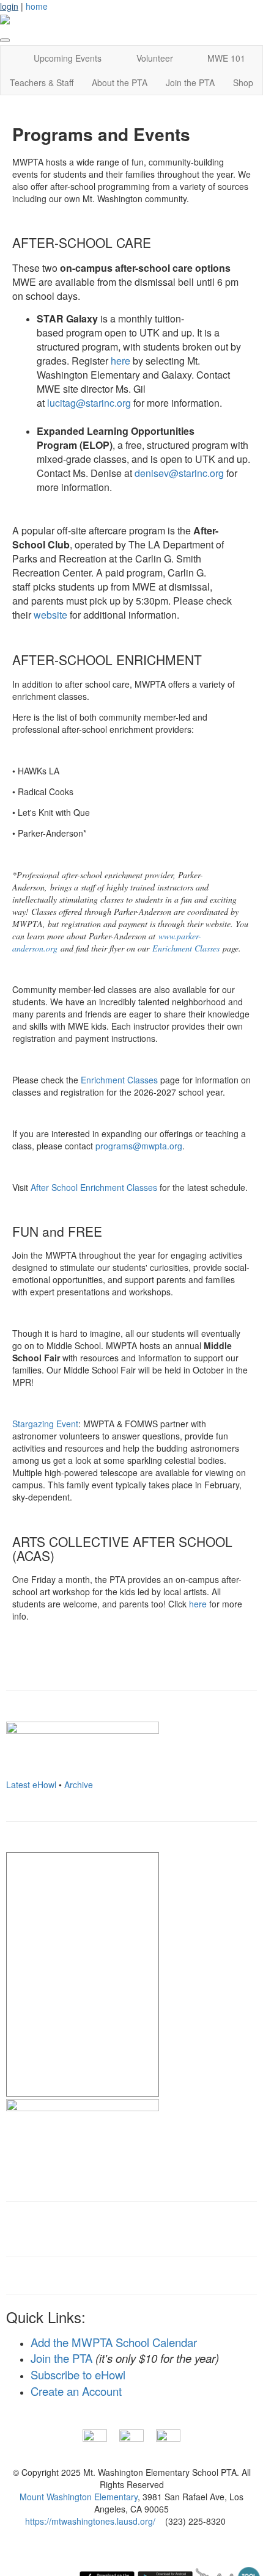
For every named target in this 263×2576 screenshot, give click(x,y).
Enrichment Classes (186, 948)
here (120, 361)
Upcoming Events (68, 58)
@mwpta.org (139, 1146)
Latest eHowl (31, 1785)
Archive (79, 1785)
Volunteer (155, 58)
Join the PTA (190, 82)
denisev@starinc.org (179, 473)
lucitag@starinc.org (89, 403)
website (50, 615)
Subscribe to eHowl (78, 2374)
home (37, 6)
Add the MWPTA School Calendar (114, 2342)
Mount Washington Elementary (79, 2497)
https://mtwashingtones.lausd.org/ (90, 2521)
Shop (243, 82)
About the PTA (120, 82)
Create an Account (76, 2391)
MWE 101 (226, 58)
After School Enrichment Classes (94, 1187)
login (9, 6)
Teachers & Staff (42, 82)
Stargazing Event (45, 1424)
